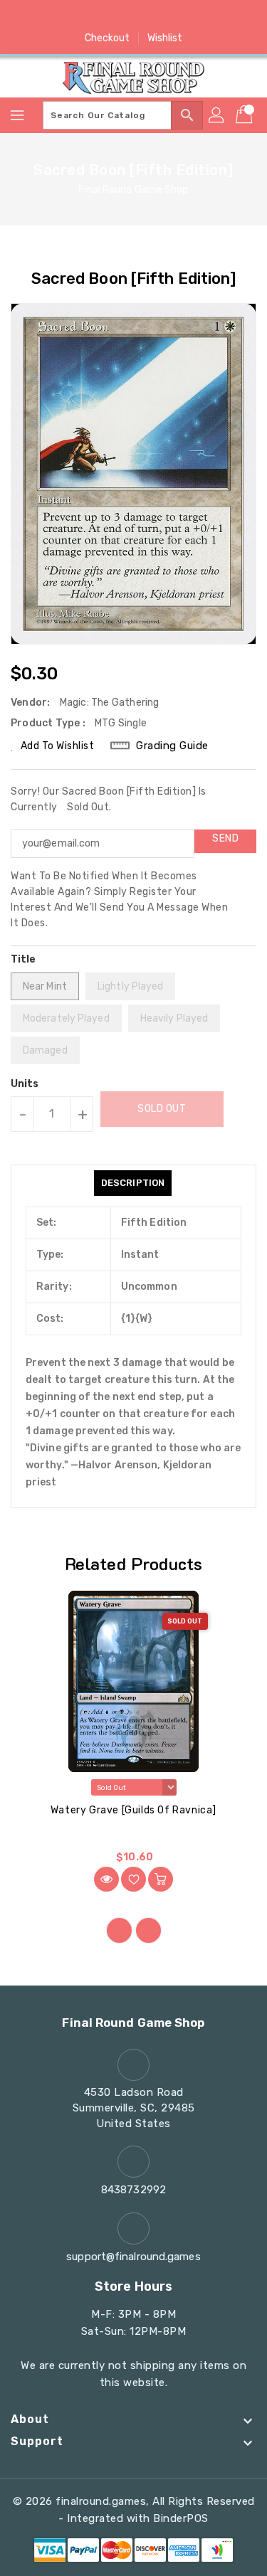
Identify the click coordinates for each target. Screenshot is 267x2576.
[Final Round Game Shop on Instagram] (134, 16)
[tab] (133, 1183)
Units (25, 1084)
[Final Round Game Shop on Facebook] (79, 16)
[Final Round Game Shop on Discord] (161, 16)
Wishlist (165, 38)
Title (23, 959)
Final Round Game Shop (133, 190)
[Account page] (217, 115)
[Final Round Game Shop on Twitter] (106, 16)
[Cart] (246, 115)
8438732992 (133, 2190)
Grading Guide (172, 746)
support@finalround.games (133, 2257)
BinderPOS (181, 2518)
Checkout (108, 38)
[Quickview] (106, 1879)
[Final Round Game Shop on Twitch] (188, 16)
